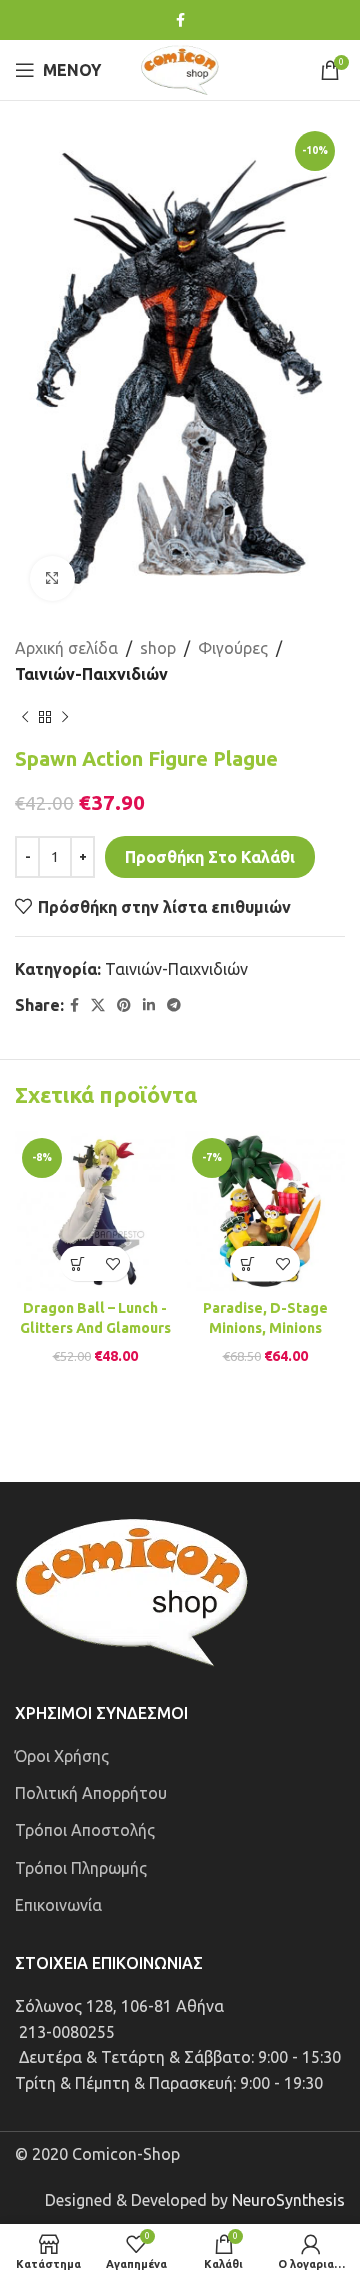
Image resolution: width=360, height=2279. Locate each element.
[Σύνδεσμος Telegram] (174, 1005)
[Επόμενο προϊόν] (65, 717)
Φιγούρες (233, 648)
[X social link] (98, 1005)
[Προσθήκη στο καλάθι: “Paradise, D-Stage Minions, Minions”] (247, 1263)
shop (158, 648)
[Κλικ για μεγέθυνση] (52, 578)
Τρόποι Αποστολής (85, 1830)
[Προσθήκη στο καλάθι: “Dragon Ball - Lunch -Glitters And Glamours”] (77, 1263)
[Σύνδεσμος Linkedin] (149, 1005)
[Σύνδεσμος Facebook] (180, 20)
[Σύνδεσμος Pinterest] (124, 1005)
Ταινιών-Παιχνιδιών (91, 674)
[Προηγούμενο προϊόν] (25, 717)
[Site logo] (180, 68)
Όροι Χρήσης (62, 1756)
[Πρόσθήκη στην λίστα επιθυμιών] (112, 1263)
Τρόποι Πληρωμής (81, 1868)
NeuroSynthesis (288, 2200)
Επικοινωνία (58, 1905)
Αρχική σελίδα (66, 648)
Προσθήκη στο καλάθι (210, 857)
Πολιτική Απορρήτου (91, 1793)
